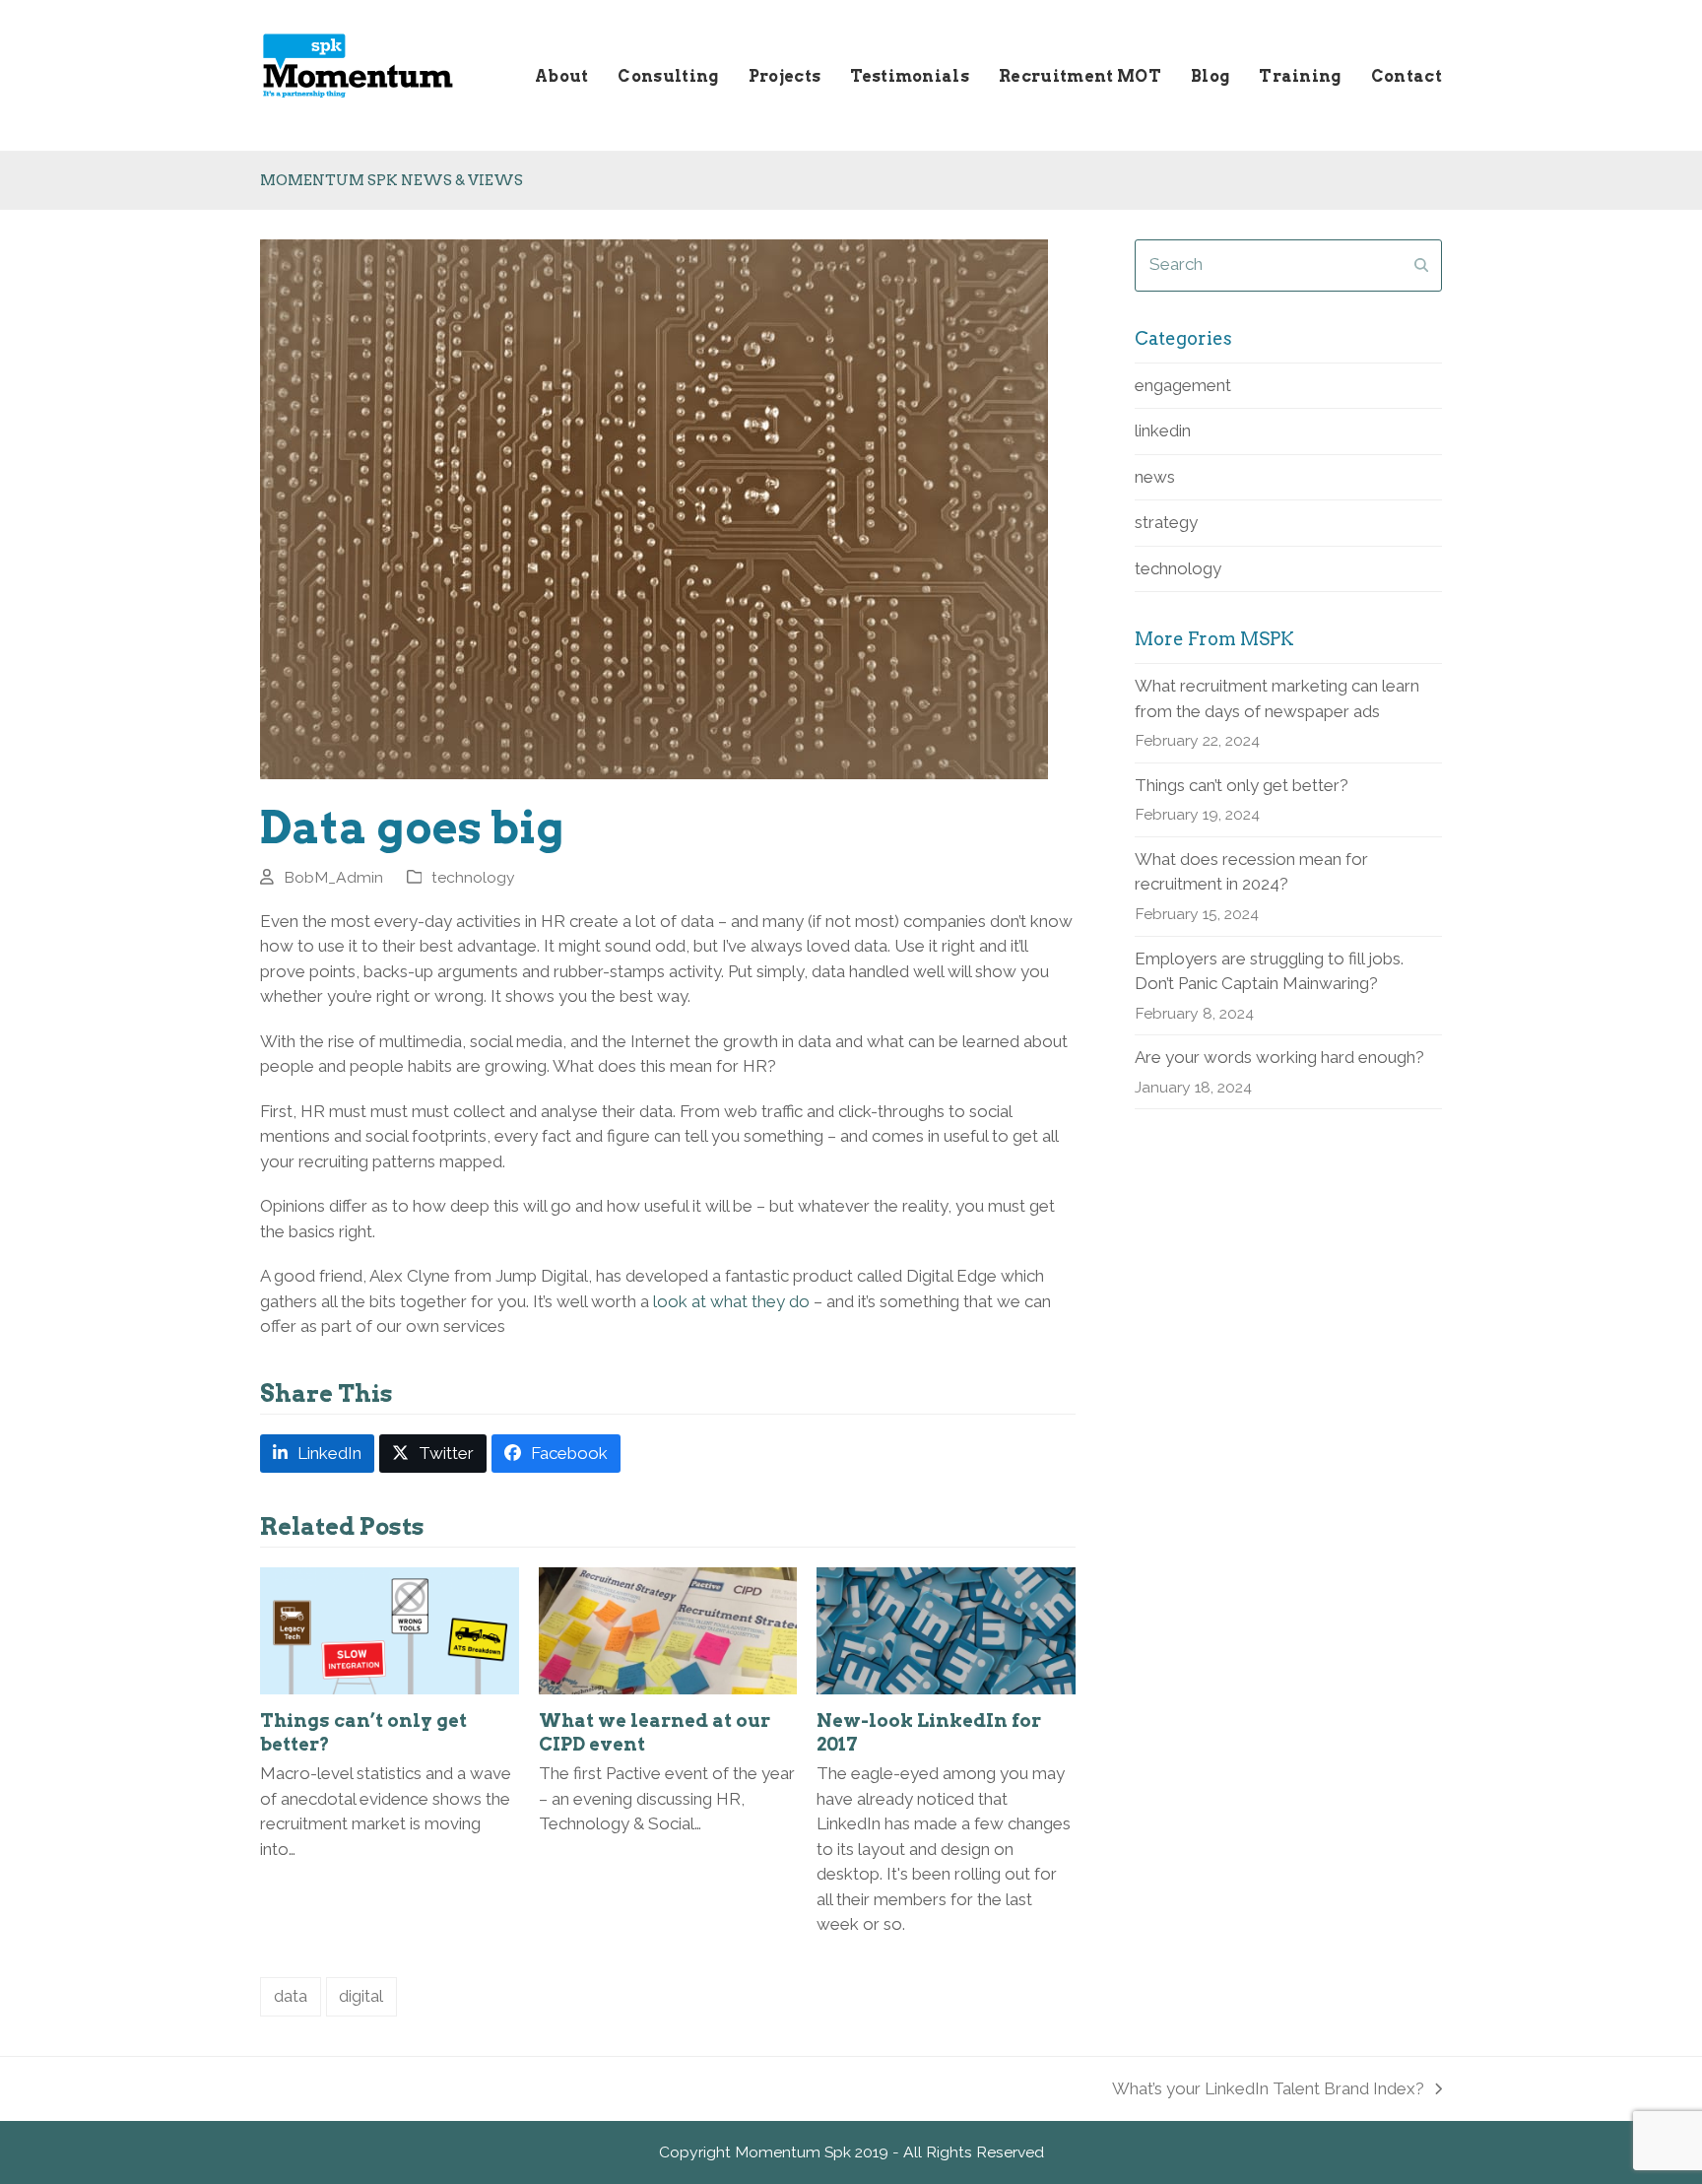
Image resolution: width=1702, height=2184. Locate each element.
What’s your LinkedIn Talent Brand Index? (1268, 2090)
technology (473, 877)
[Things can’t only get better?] (390, 1629)
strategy (1166, 522)
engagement (1183, 385)
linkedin (1163, 430)
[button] (317, 1454)
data (291, 1996)
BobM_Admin (333, 877)
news (1155, 477)
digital (361, 1996)
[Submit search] (1421, 265)
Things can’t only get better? (1242, 785)
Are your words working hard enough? (1279, 1057)
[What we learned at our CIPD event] (668, 1629)
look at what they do (731, 1301)
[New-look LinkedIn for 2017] (946, 1629)
